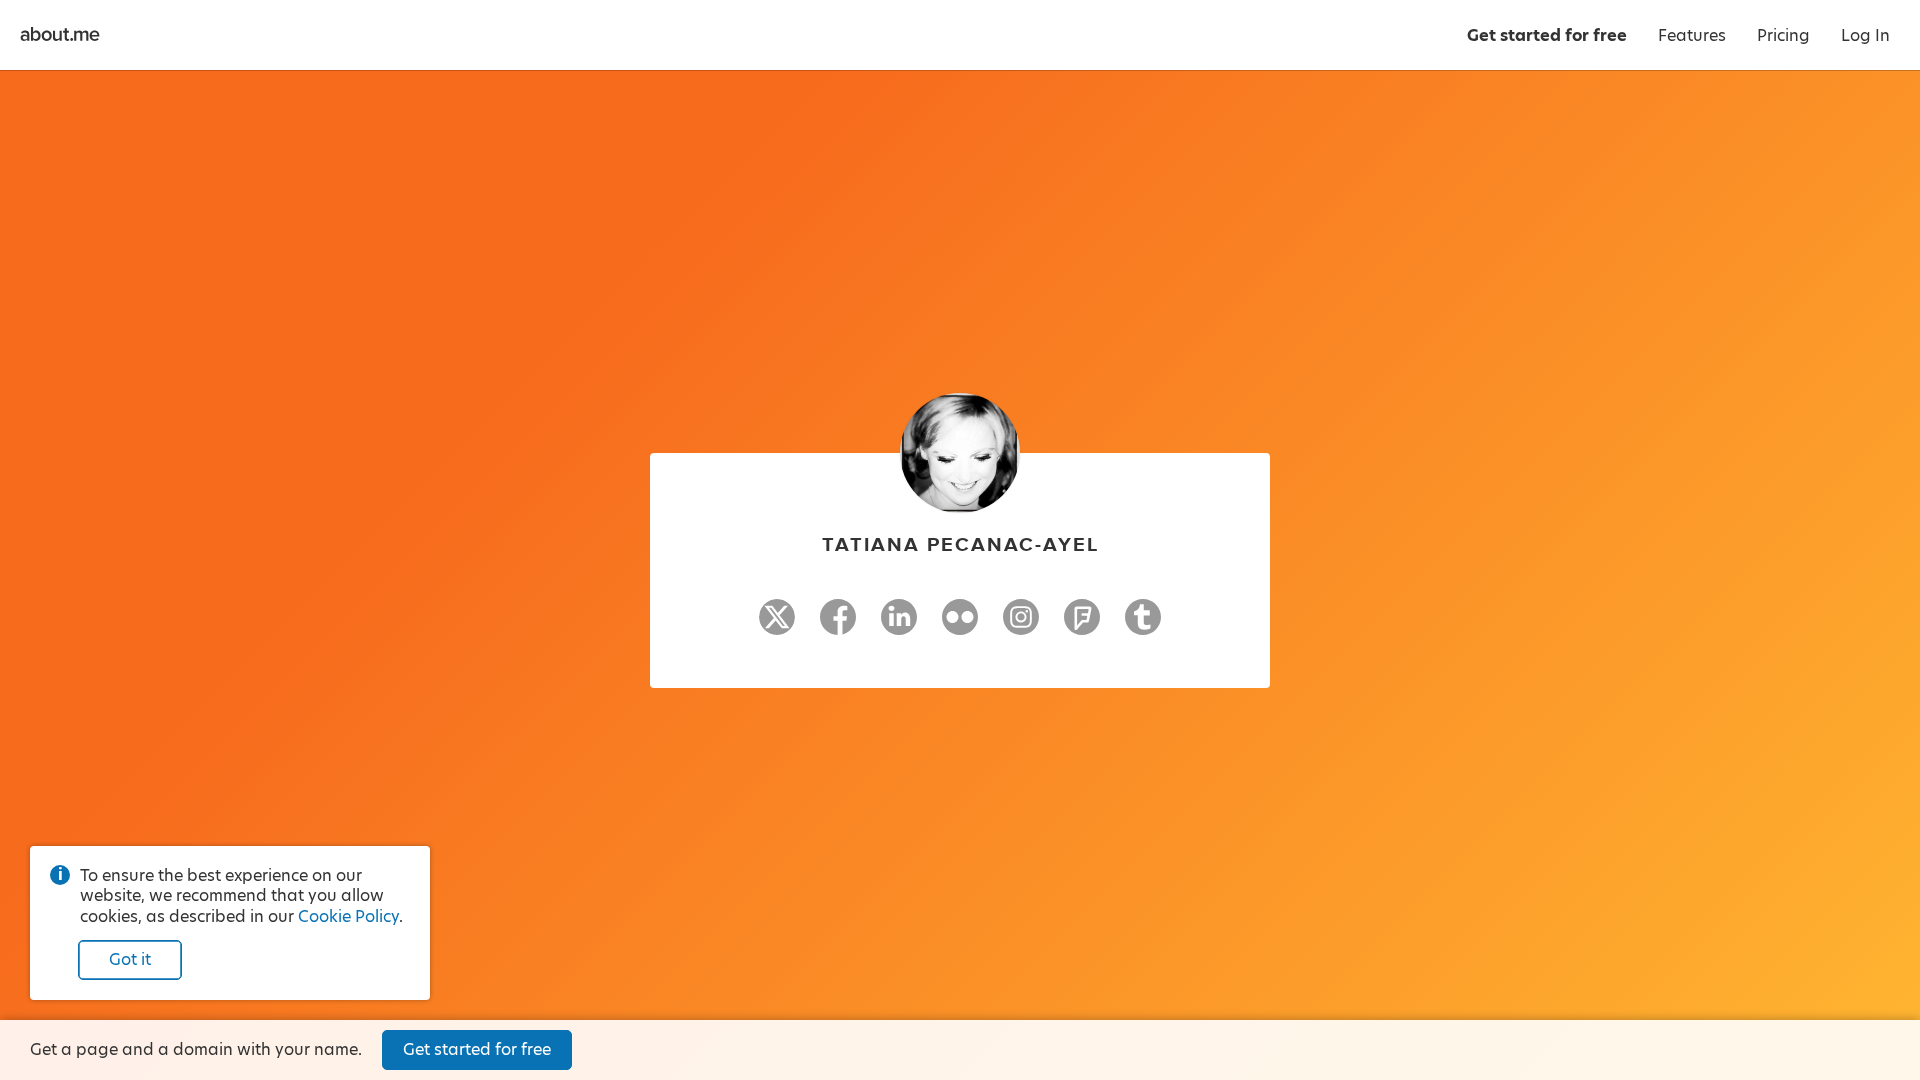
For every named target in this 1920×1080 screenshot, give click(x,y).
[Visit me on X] (777, 626)
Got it (130, 959)
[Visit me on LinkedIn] (899, 626)
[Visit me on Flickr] (960, 626)
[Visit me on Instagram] (1021, 626)
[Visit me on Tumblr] (1143, 626)
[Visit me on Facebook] (838, 626)
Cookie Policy (348, 916)
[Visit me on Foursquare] (1082, 626)
